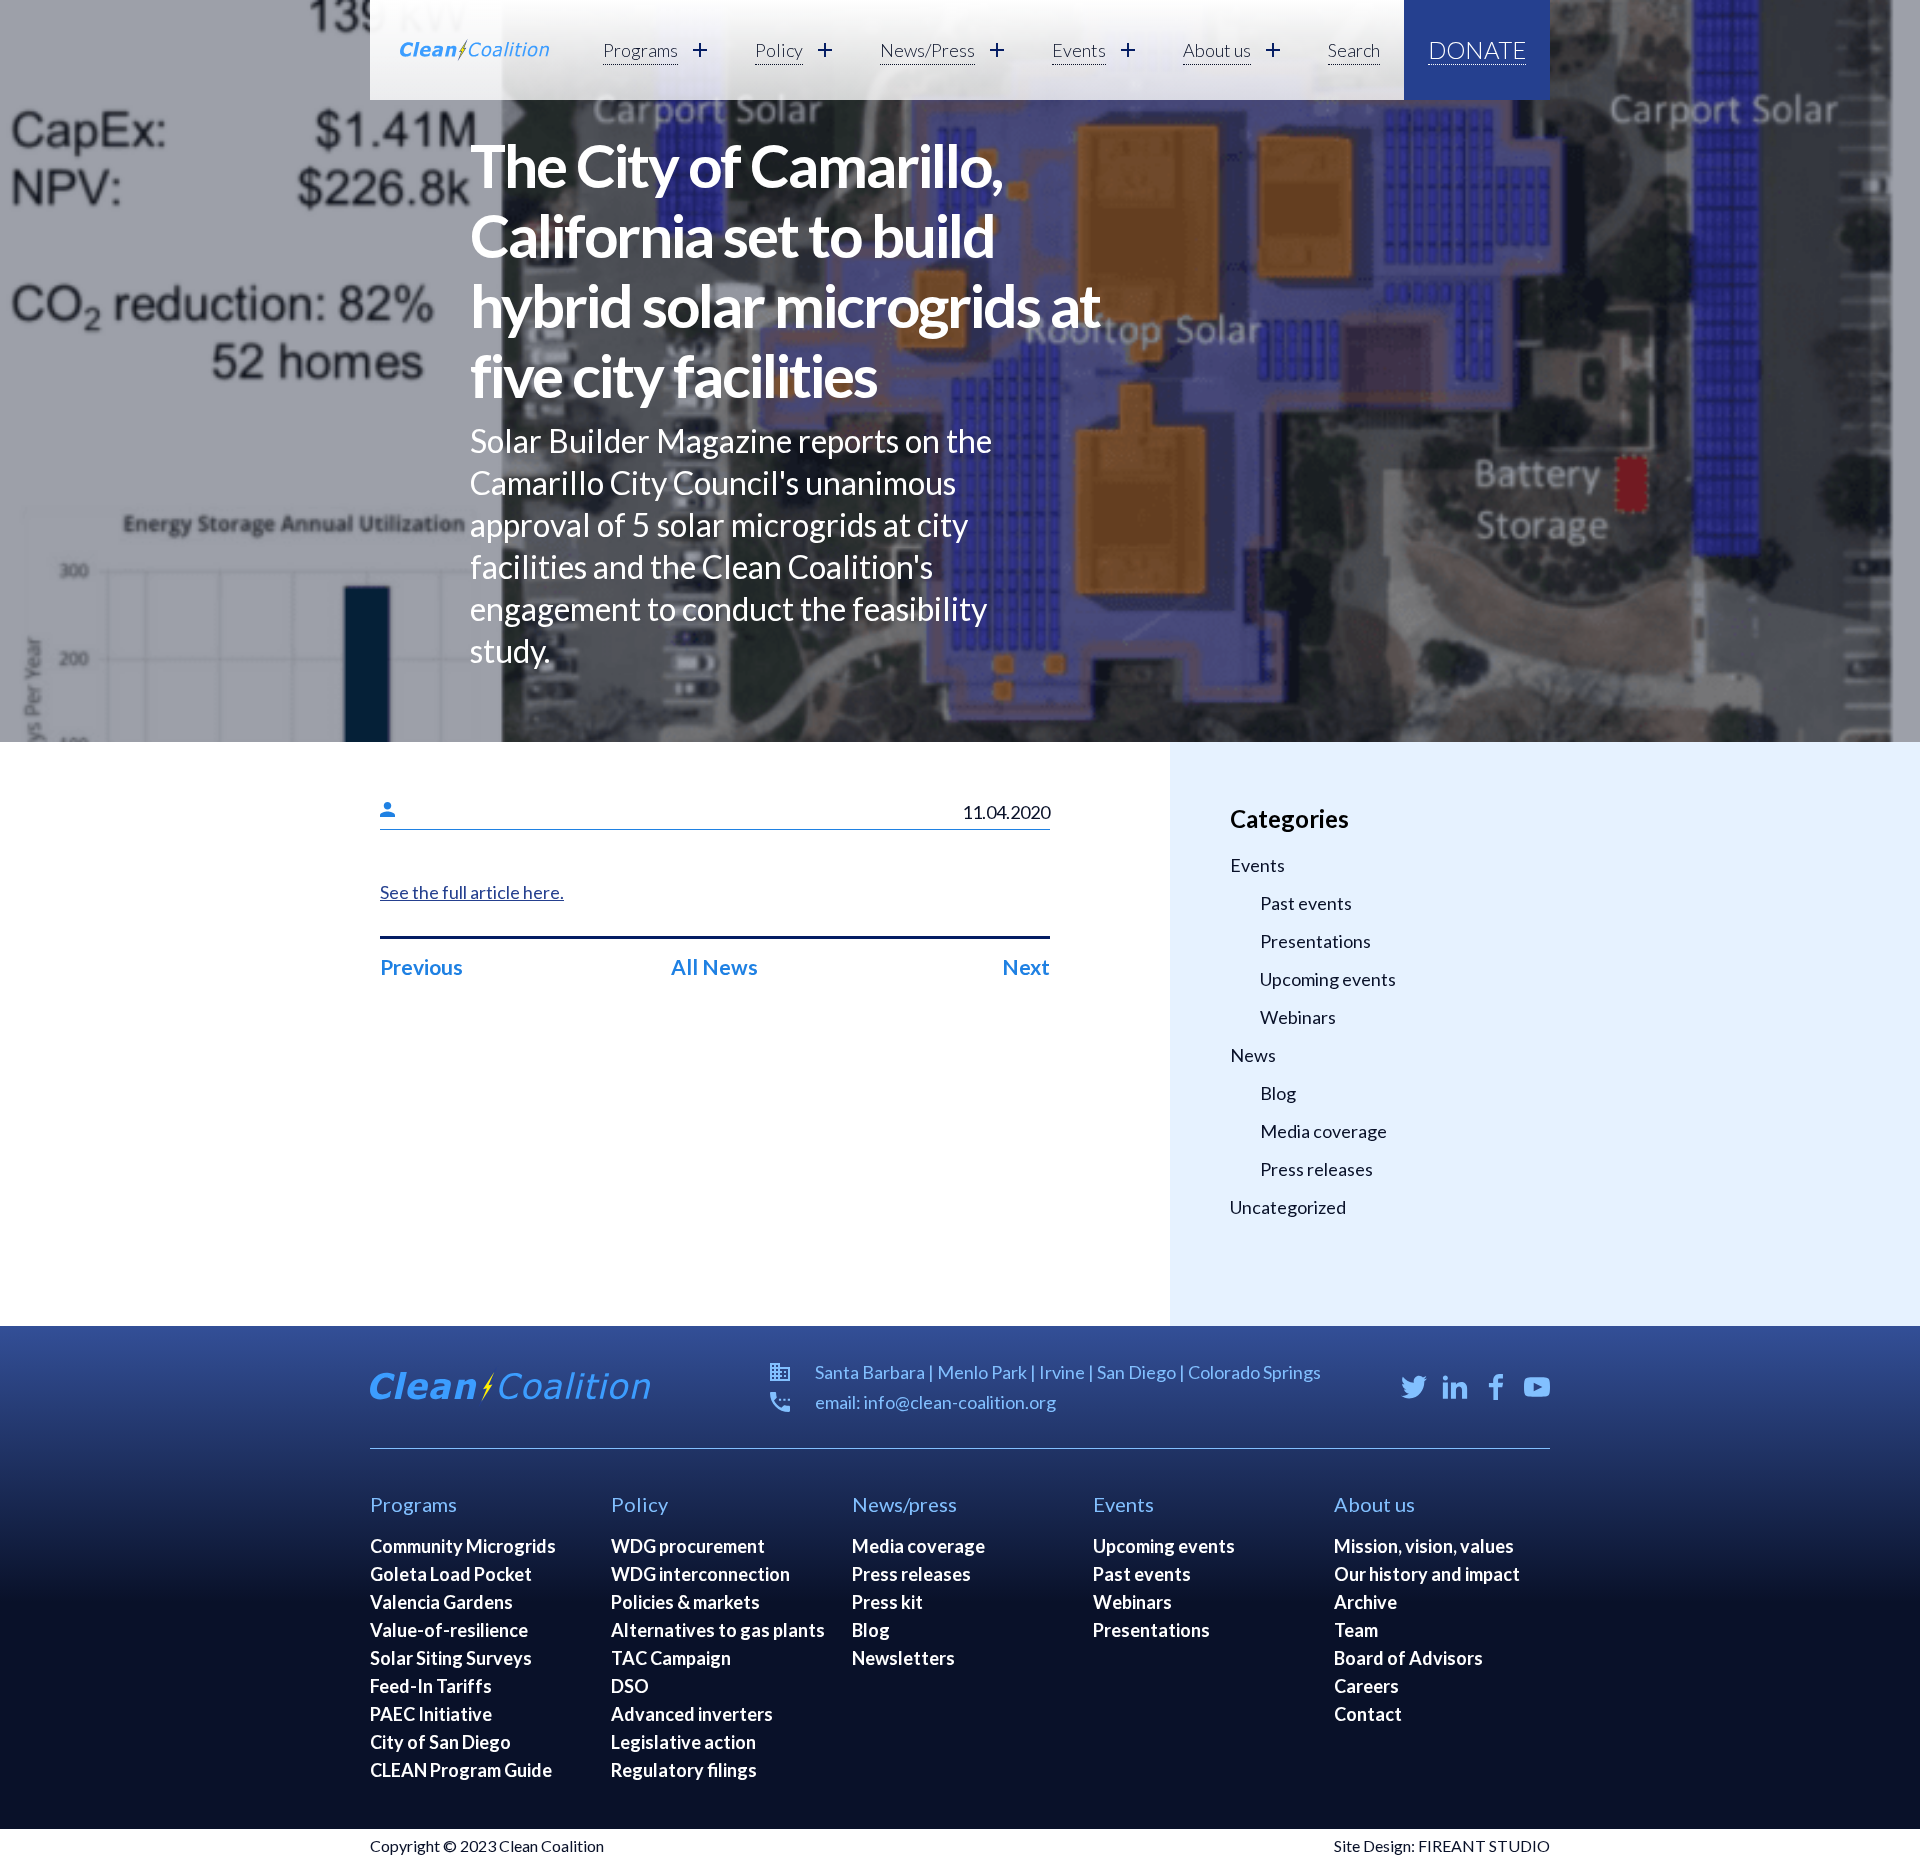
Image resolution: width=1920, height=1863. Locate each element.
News (1253, 1055)
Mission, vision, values (1424, 1546)
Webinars (1298, 1017)
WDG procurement (688, 1546)
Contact (1368, 1714)
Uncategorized (1288, 1207)
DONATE (1477, 49)
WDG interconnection (700, 1574)
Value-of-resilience (449, 1630)
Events (1257, 865)
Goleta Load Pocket (451, 1574)
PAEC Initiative (431, 1714)
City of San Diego (440, 1742)
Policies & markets (685, 1602)
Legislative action (683, 1742)
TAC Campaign (671, 1658)
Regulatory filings (684, 1770)
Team (1356, 1630)
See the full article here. (472, 892)
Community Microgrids (463, 1546)
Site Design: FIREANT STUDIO (1442, 1845)
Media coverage (1323, 1131)
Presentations (1315, 941)
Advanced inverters (692, 1714)
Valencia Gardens (441, 1602)
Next (1026, 966)
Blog (1278, 1093)
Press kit (887, 1602)
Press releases (1316, 1169)
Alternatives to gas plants (718, 1630)
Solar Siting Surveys (451, 1658)
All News (714, 966)
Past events (1306, 903)
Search (1354, 50)
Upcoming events (1328, 979)
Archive (1365, 1602)
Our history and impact (1427, 1574)
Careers (1366, 1686)
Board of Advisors (1408, 1658)
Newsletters (903, 1658)
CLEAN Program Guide (461, 1770)
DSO (630, 1686)
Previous (421, 966)
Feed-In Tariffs (431, 1686)
